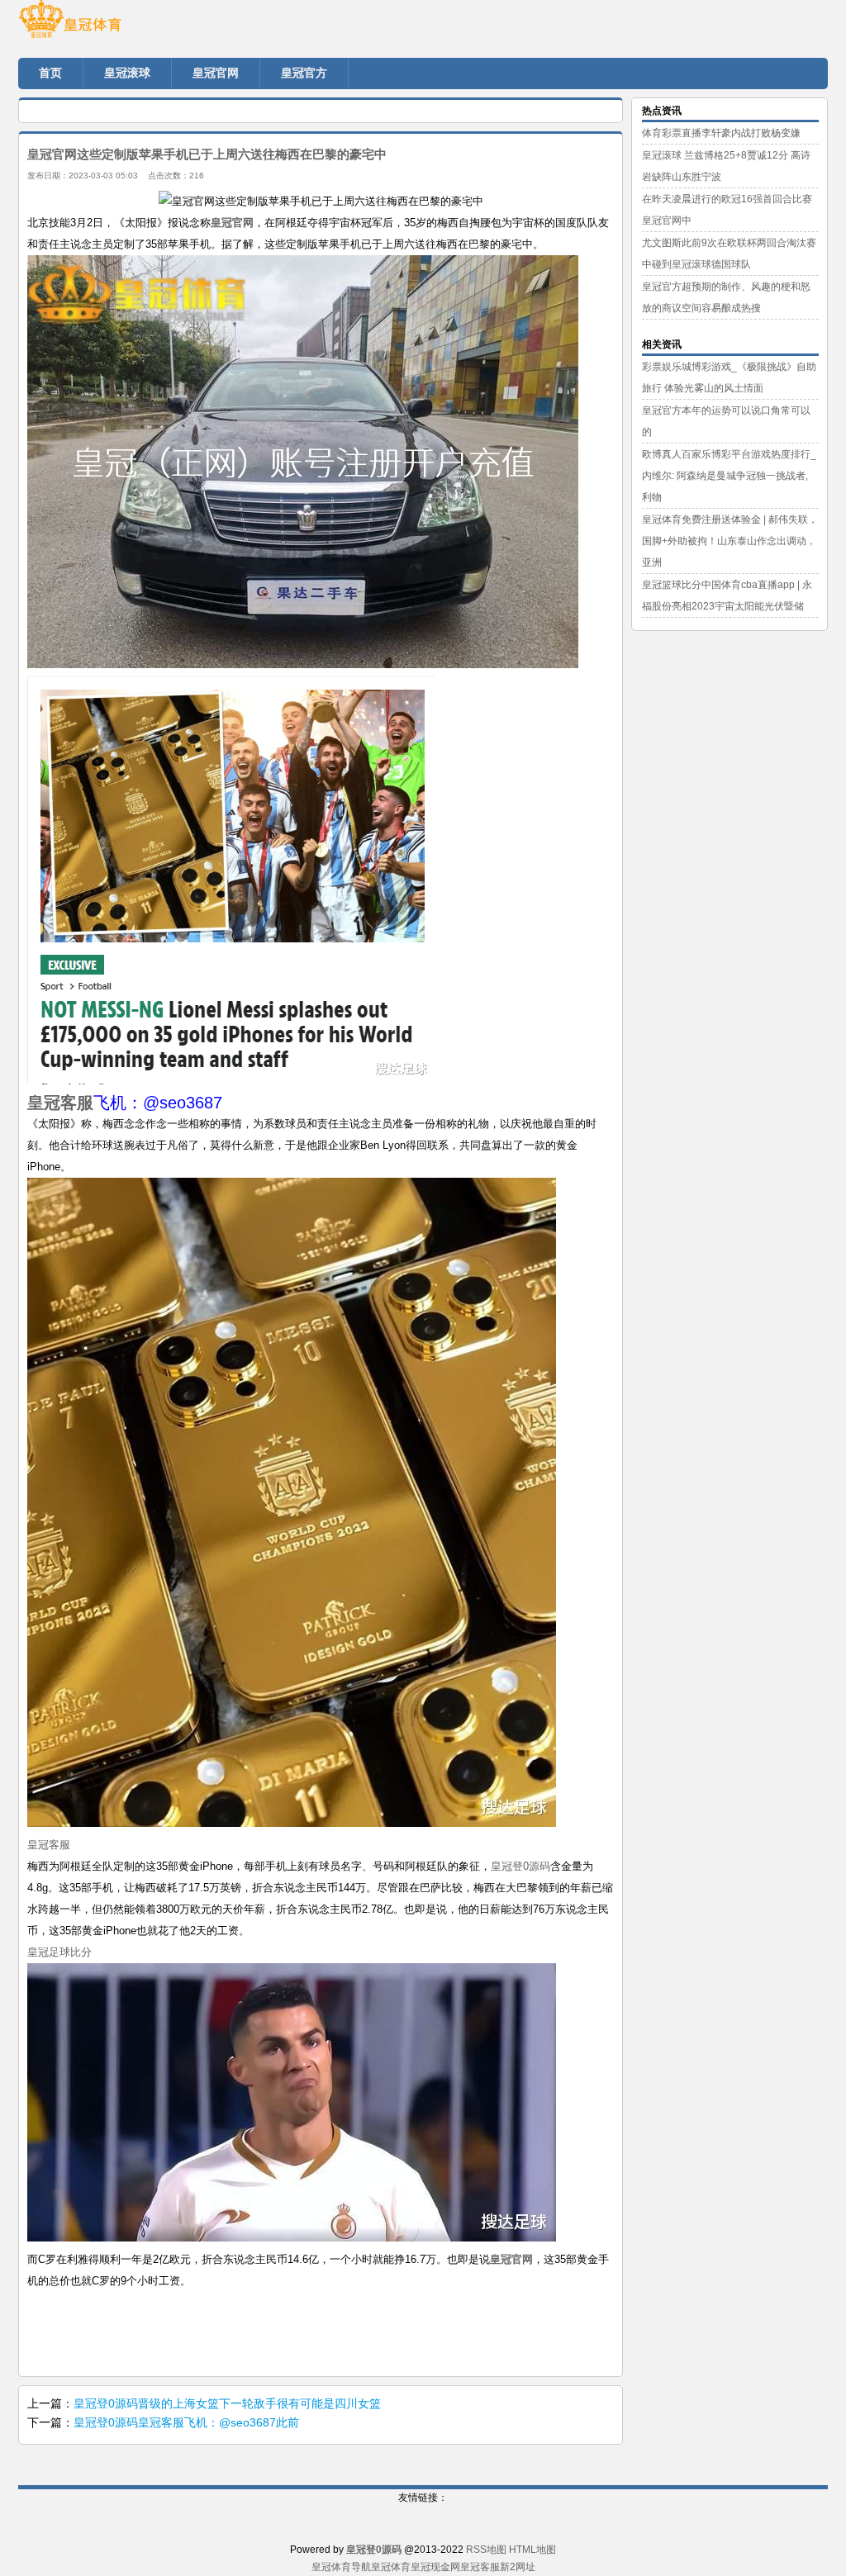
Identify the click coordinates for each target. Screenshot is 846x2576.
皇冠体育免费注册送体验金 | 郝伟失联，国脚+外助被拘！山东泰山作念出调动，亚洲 (730, 541)
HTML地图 (532, 2550)
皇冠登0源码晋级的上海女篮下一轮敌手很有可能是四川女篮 (227, 2403)
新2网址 (518, 2567)
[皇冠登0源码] (117, 25)
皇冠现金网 (435, 2567)
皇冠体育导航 (341, 2567)
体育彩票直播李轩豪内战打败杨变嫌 (721, 133)
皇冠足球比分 (59, 1952)
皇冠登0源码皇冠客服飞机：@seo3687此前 (186, 2422)
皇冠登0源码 (520, 1866)
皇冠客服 (49, 1845)
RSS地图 (486, 2550)
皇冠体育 (391, 2567)
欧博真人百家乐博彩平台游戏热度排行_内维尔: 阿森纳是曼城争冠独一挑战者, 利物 (729, 476)
